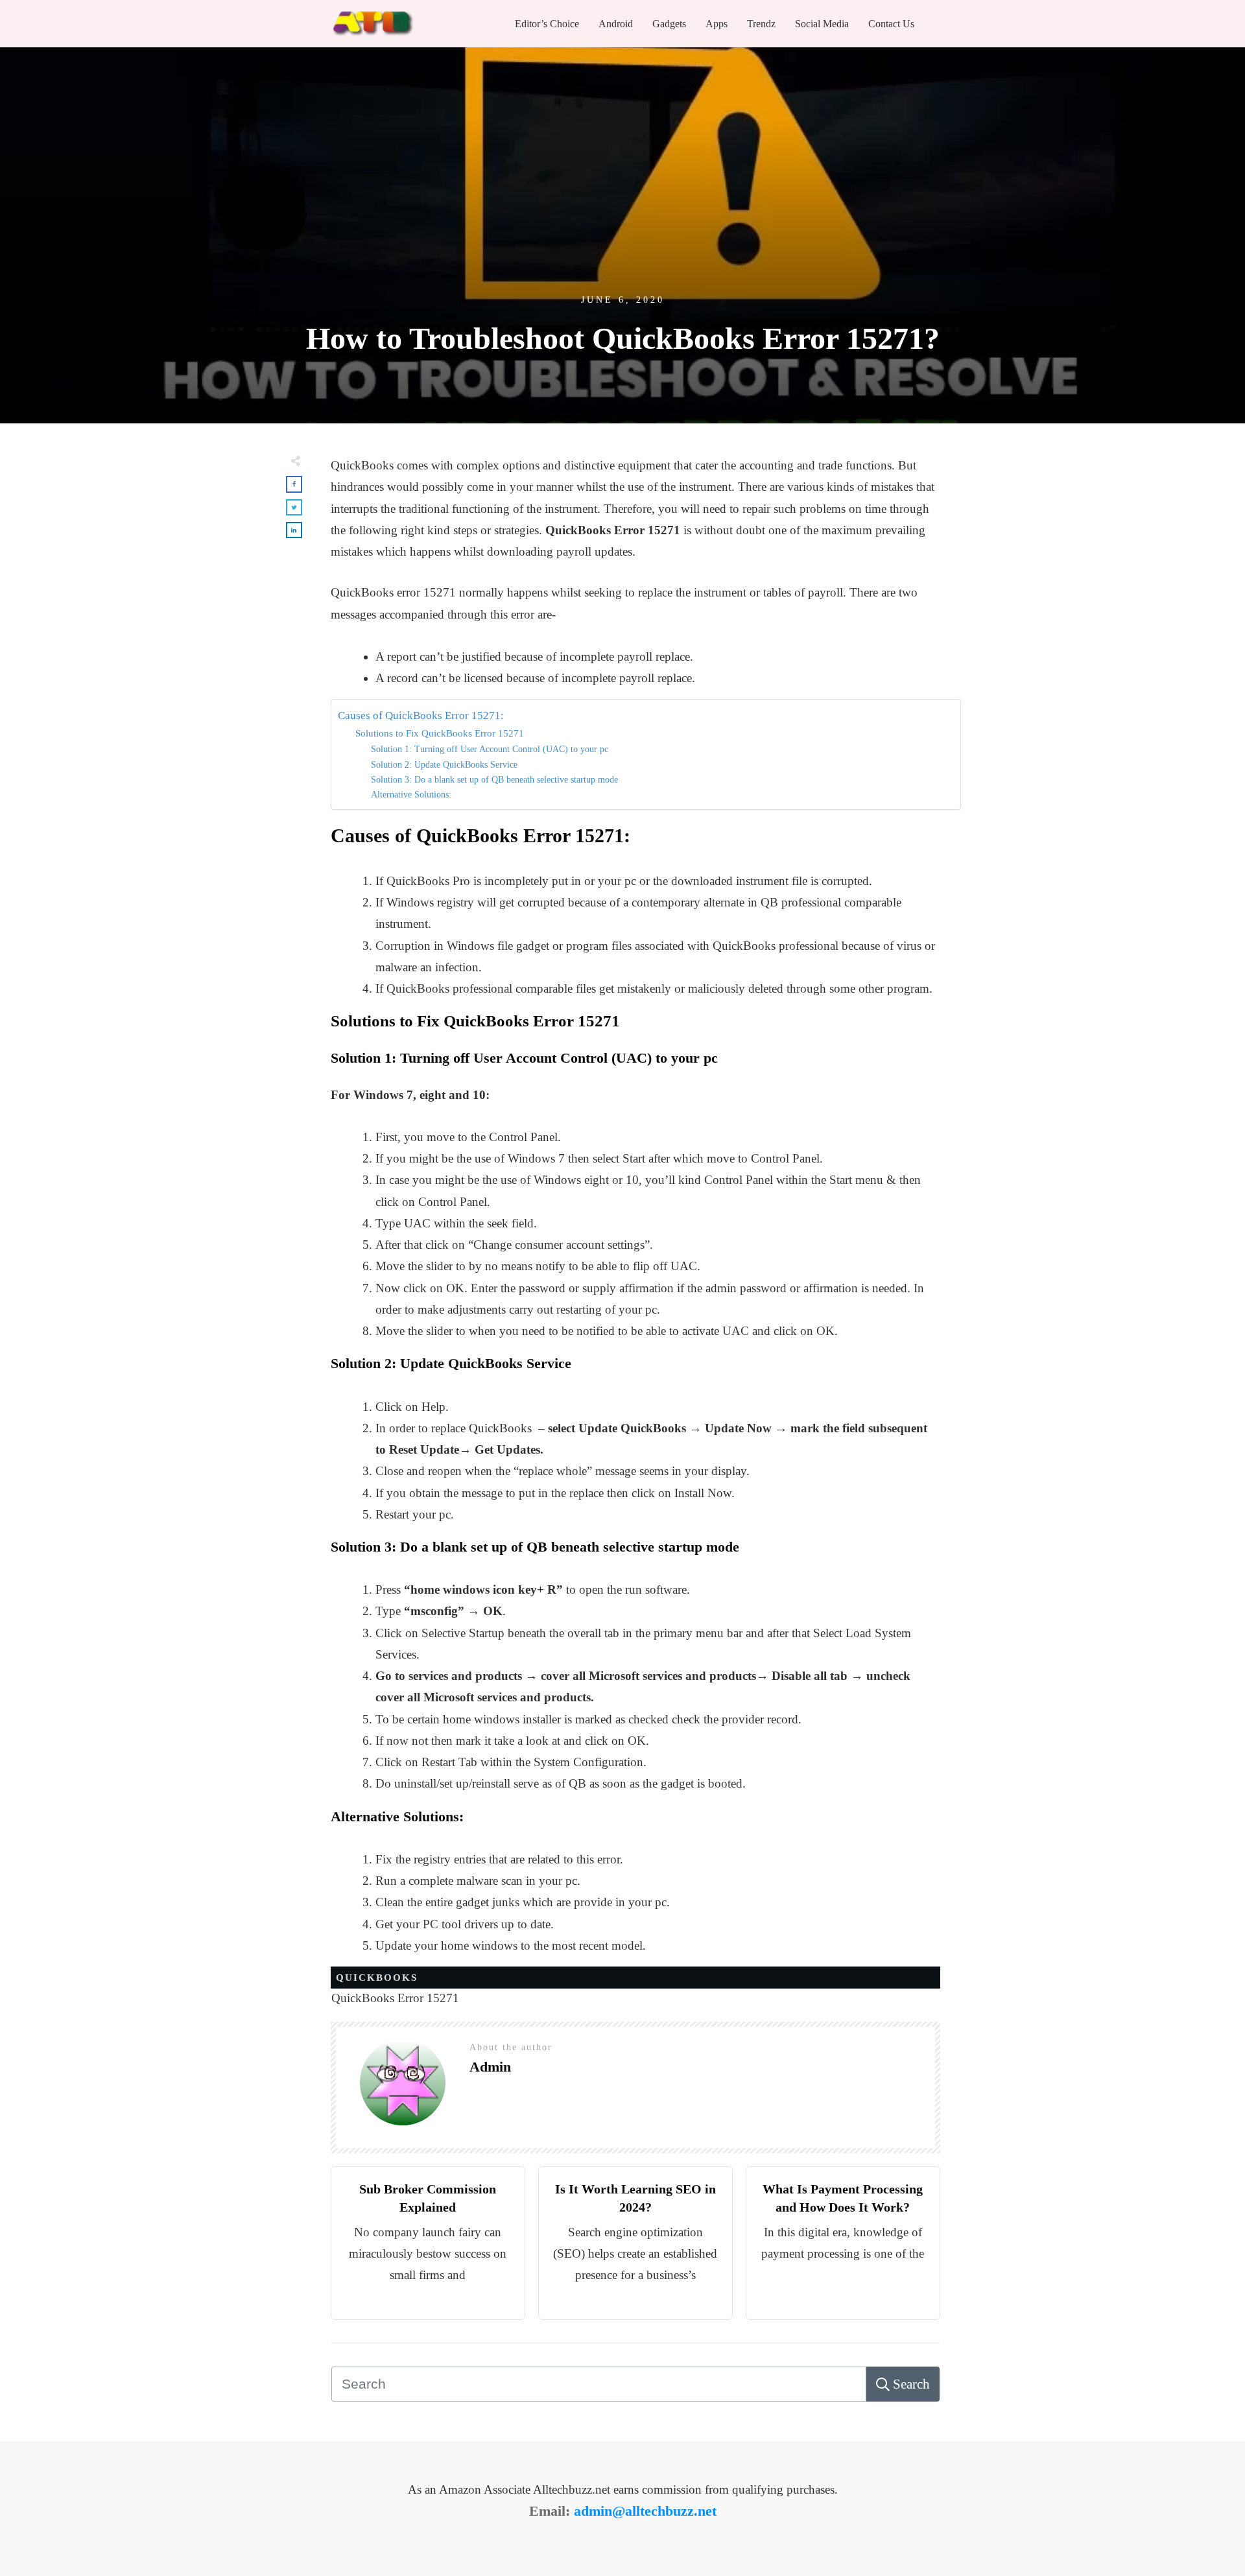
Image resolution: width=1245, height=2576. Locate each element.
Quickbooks (377, 1978)
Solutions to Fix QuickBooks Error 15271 (440, 733)
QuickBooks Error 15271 (395, 1998)
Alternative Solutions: (411, 795)
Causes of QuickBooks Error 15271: (421, 715)
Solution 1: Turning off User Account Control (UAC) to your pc (490, 749)
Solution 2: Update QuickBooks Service (444, 765)
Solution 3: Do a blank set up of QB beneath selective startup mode (494, 780)
